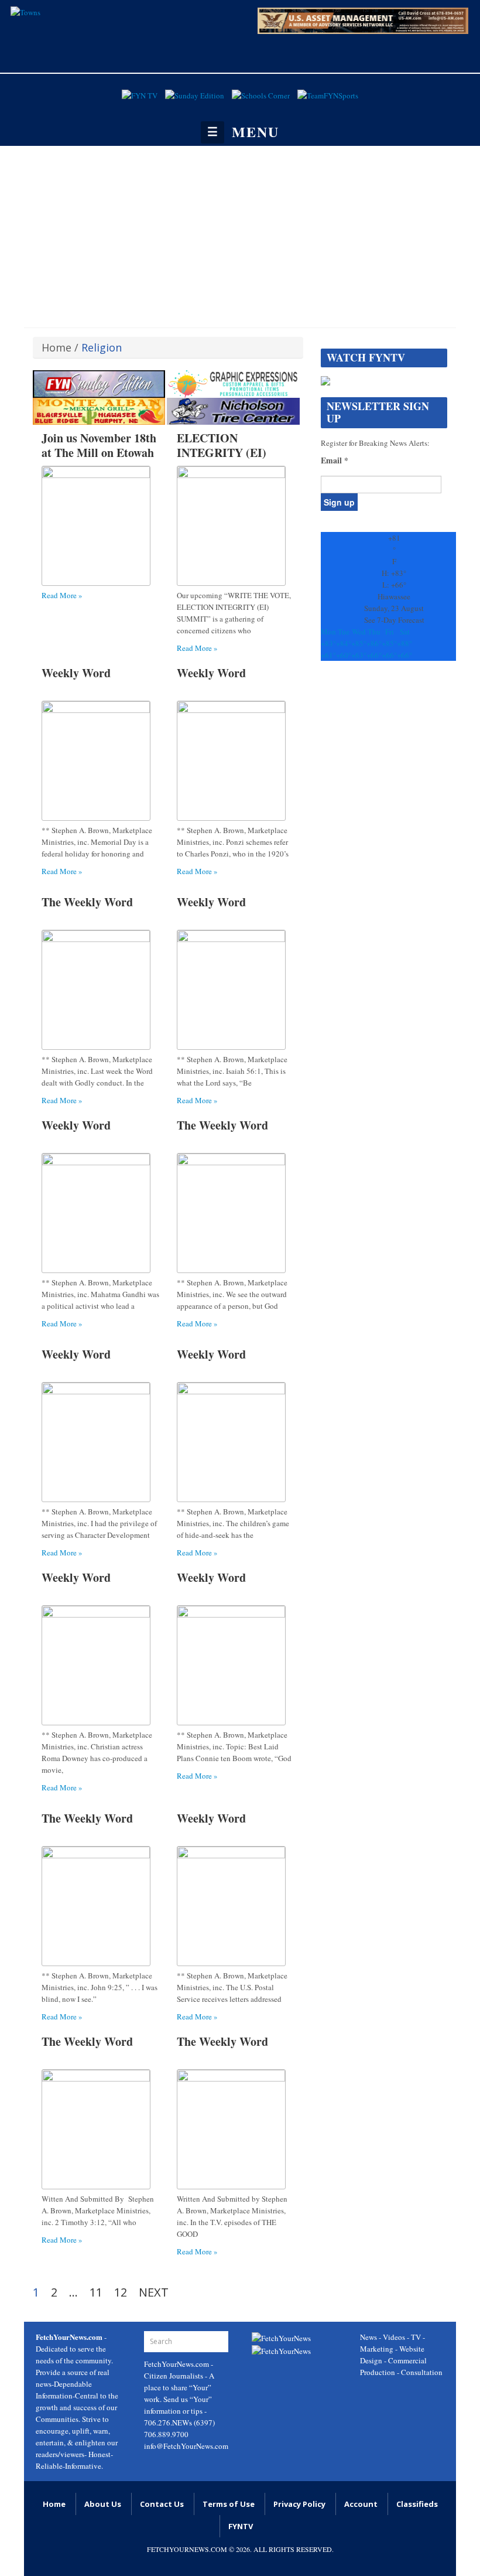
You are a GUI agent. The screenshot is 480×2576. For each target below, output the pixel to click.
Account (361, 2504)
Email (335, 460)
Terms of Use (229, 2504)
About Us (103, 2504)
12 (121, 2292)
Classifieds (417, 2504)
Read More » (62, 595)
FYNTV (241, 2526)
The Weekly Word (87, 902)
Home (56, 347)
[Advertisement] (240, 234)
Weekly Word (76, 673)
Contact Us (162, 2504)
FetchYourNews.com (177, 2364)
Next (154, 2292)
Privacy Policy (299, 2504)
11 (96, 2292)
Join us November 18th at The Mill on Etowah (99, 445)
